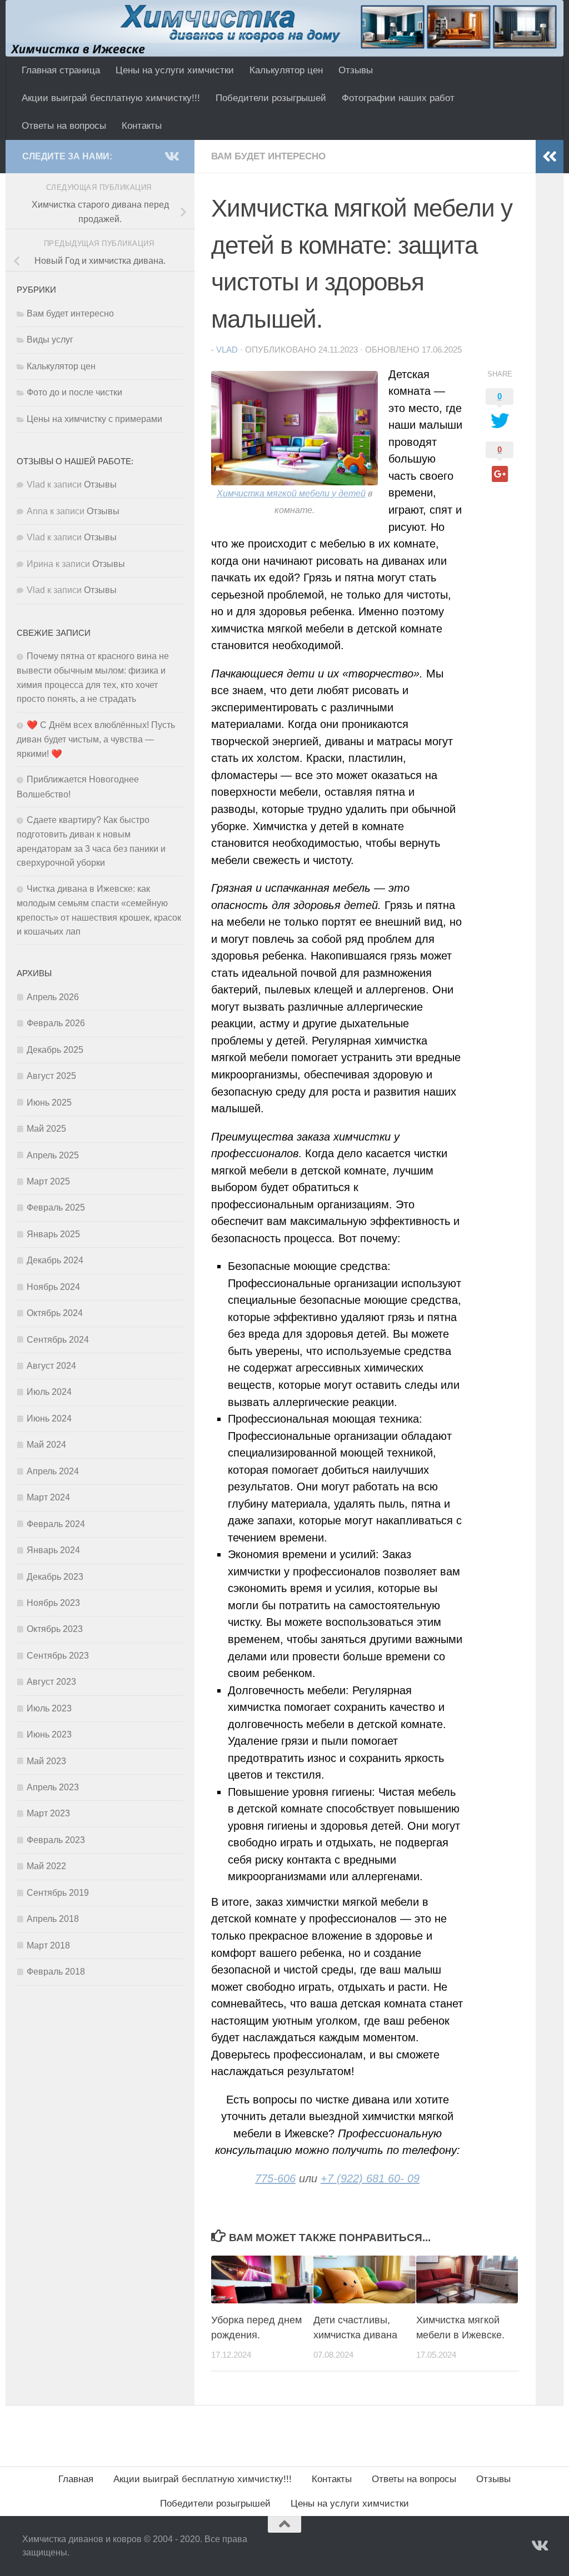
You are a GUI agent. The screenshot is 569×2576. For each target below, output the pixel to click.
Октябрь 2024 (55, 1313)
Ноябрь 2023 (53, 1603)
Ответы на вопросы (64, 126)
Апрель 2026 (53, 997)
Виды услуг (50, 340)
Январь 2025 (53, 1234)
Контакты (142, 126)
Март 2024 (48, 1497)
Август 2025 (51, 1076)
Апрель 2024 (53, 1471)
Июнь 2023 (49, 1734)
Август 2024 (51, 1366)
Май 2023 (46, 1761)
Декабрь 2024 (55, 1260)
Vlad (227, 350)
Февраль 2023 (56, 1840)
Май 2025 (46, 1129)
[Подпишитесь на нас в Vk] (171, 156)
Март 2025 (48, 1181)
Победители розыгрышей (271, 98)
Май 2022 (46, 1866)
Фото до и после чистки (74, 392)
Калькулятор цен (286, 70)
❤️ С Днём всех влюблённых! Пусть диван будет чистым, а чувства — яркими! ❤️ (96, 739)
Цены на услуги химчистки (175, 70)
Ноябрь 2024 (53, 1287)
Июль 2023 (49, 1708)
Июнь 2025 (49, 1103)
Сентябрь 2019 (58, 1893)
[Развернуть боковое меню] (550, 157)
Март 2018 (48, 1945)
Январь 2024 (53, 1550)
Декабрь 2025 (55, 1050)
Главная (76, 2479)
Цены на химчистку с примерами (94, 419)
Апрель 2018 (53, 1919)
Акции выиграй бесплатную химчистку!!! (111, 98)
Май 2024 (46, 1445)
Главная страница (61, 70)
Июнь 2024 (49, 1418)
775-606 (275, 2178)
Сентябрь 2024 (58, 1340)
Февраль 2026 (56, 1023)
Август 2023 (51, 1682)
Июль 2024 (49, 1392)
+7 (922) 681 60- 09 (370, 2178)
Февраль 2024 (56, 1524)
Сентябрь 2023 (58, 1656)
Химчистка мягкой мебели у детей (291, 493)
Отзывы (356, 70)
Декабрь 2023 (55, 1577)
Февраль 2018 (56, 1972)
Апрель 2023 (53, 1787)
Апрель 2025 (53, 1155)
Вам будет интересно (268, 156)
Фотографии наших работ (398, 98)
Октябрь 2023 (55, 1629)
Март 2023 (48, 1813)
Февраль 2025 (56, 1207)
